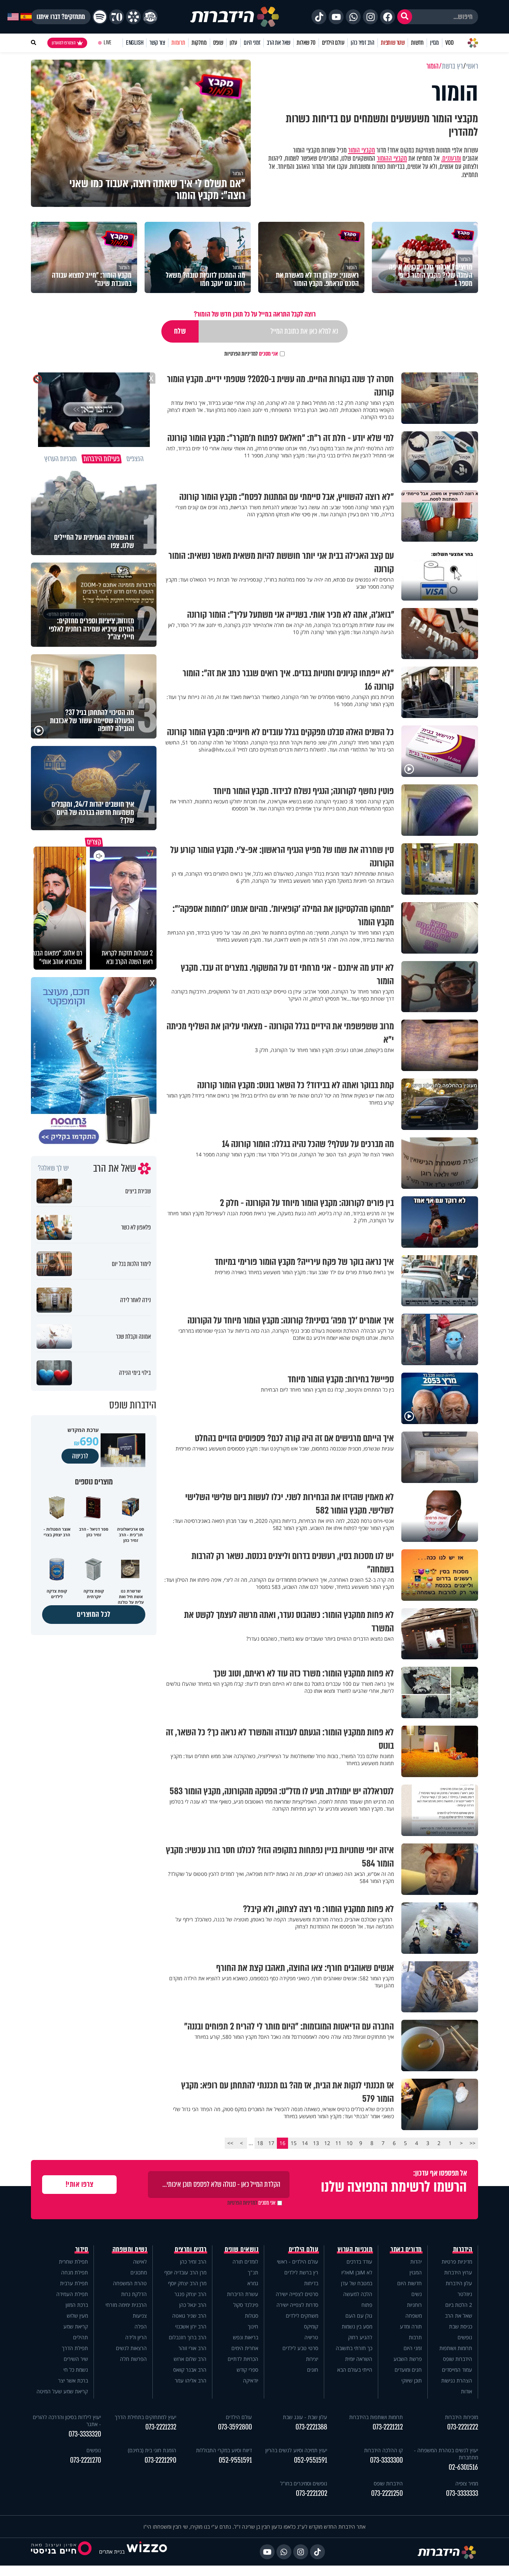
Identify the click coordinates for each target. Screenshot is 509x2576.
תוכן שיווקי (412, 2380)
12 (327, 2143)
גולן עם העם (359, 2316)
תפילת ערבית (74, 2283)
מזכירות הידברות (461, 2417)
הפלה (141, 2326)
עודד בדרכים (359, 2262)
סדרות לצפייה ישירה (297, 2305)
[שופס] (133, 17)
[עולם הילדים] (150, 17)
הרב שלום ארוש (190, 2359)
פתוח (367, 2305)
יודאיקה (251, 2380)
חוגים (313, 2370)
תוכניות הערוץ (355, 2249)
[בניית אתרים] (147, 2552)
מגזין (434, 43)
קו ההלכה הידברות (383, 2450)
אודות (467, 2391)
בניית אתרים (112, 2552)
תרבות (415, 2337)
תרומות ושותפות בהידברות (376, 2417)
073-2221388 (311, 2427)
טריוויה (311, 2337)
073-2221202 (312, 2493)
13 (316, 2143)
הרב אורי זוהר (192, 2348)
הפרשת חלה (133, 2359)
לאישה (140, 2262)
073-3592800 (235, 2427)
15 (294, 2143)
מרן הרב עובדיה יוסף (185, 2272)
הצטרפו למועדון (64, 43)
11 (338, 2143)
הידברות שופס (458, 2359)
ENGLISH (135, 43)
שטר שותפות (393, 43)
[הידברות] (235, 17)
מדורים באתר (406, 2249)
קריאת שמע (76, 2326)
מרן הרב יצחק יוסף (187, 2283)
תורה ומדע (411, 2326)
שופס (218, 43)
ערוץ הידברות (458, 2272)
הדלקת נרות (134, 2294)
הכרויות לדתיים (243, 2359)
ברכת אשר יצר (73, 2380)
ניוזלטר (465, 2294)
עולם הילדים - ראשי (298, 2262)
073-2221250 (387, 2493)
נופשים (465, 2337)
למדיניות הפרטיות (241, 354)
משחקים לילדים (302, 2316)
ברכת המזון (77, 2305)
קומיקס (311, 2326)
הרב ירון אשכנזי (191, 2326)
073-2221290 (160, 2460)
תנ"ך (253, 2272)
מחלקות (199, 43)
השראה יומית (359, 2359)
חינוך (253, 2326)
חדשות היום (410, 2283)
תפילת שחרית (73, 2262)
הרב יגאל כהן (193, 2305)
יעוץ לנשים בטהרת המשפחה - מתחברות (446, 2454)
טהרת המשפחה (130, 2283)
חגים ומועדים (408, 2370)
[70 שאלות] (117, 17)
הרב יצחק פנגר (190, 2294)
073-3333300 (386, 2460)
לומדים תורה (245, 2262)
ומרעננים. (451, 158)
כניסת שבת (461, 2326)
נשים (417, 2294)
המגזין (416, 2272)
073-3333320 (85, 2434)
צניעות (140, 2316)
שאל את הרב (279, 43)
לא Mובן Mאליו (357, 2272)
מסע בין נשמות (357, 2326)
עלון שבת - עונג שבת (305, 2417)
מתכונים (139, 2272)
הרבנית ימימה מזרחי (126, 2305)
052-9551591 (311, 2460)
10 (350, 2143)
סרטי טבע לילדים (300, 2348)
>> (230, 2143)
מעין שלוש (77, 2316)
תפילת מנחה (75, 2272)
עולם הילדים (333, 43)
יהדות (416, 2262)
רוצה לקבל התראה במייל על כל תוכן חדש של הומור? (255, 314)
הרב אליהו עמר (191, 2380)
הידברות (463, 2249)
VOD (449, 43)
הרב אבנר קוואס (190, 2370)
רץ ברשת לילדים (301, 2272)
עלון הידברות (459, 2283)
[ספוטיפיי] (100, 17)
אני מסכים (251, 354)
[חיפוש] (405, 17)
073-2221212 (388, 2427)
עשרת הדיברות (243, 2294)
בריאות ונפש (246, 2337)
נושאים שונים (241, 2249)
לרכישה (80, 1456)
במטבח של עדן (357, 2283)
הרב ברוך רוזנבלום (188, 2337)
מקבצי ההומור (392, 158)
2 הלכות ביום (459, 2305)
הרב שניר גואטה (189, 2316)
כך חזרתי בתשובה (354, 2348)
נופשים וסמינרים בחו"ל (304, 2483)
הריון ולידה (136, 2337)
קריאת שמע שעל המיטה (62, 2391)
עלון (233, 43)
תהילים (80, 2337)
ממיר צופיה (467, 2483)
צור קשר (157, 43)
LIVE (108, 43)
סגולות (252, 2316)
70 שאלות (306, 43)
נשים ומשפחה (130, 2249)
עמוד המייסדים (457, 2370)
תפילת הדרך (75, 2348)
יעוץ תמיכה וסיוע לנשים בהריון (296, 2450)
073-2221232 (161, 2427)
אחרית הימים (245, 2348)
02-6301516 (463, 2467)
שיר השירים (76, 2359)
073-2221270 (86, 2460)
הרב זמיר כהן (363, 43)
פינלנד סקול (246, 2305)
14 (305, 2143)
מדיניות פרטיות (457, 2262)
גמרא (253, 2283)
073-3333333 (462, 2493)
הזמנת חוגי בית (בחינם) (152, 2450)
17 (271, 2143)
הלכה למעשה (358, 2294)
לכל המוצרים (94, 1614)
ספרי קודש (247, 2370)
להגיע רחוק (360, 2337)
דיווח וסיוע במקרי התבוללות (224, 2450)
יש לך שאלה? (53, 1168)
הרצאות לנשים (131, 2348)
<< (472, 2143)
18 (260, 2143)
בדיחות (311, 2283)
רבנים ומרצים (191, 2249)
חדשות (417, 43)
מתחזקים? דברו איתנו (61, 17)
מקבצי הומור (361, 150)
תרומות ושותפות (456, 2348)
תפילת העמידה (72, 2294)
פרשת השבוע (408, 2359)
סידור (82, 2249)
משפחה (414, 2316)
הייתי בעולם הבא (355, 2370)
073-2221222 (463, 2427)
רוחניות (414, 2305)
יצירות (312, 2359)
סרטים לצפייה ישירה (297, 2294)
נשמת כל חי (76, 2370)
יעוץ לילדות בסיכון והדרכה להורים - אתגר (67, 2421)
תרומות (178, 43)
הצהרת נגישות (457, 2380)
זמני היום (252, 43)
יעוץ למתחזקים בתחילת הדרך (146, 2417)
